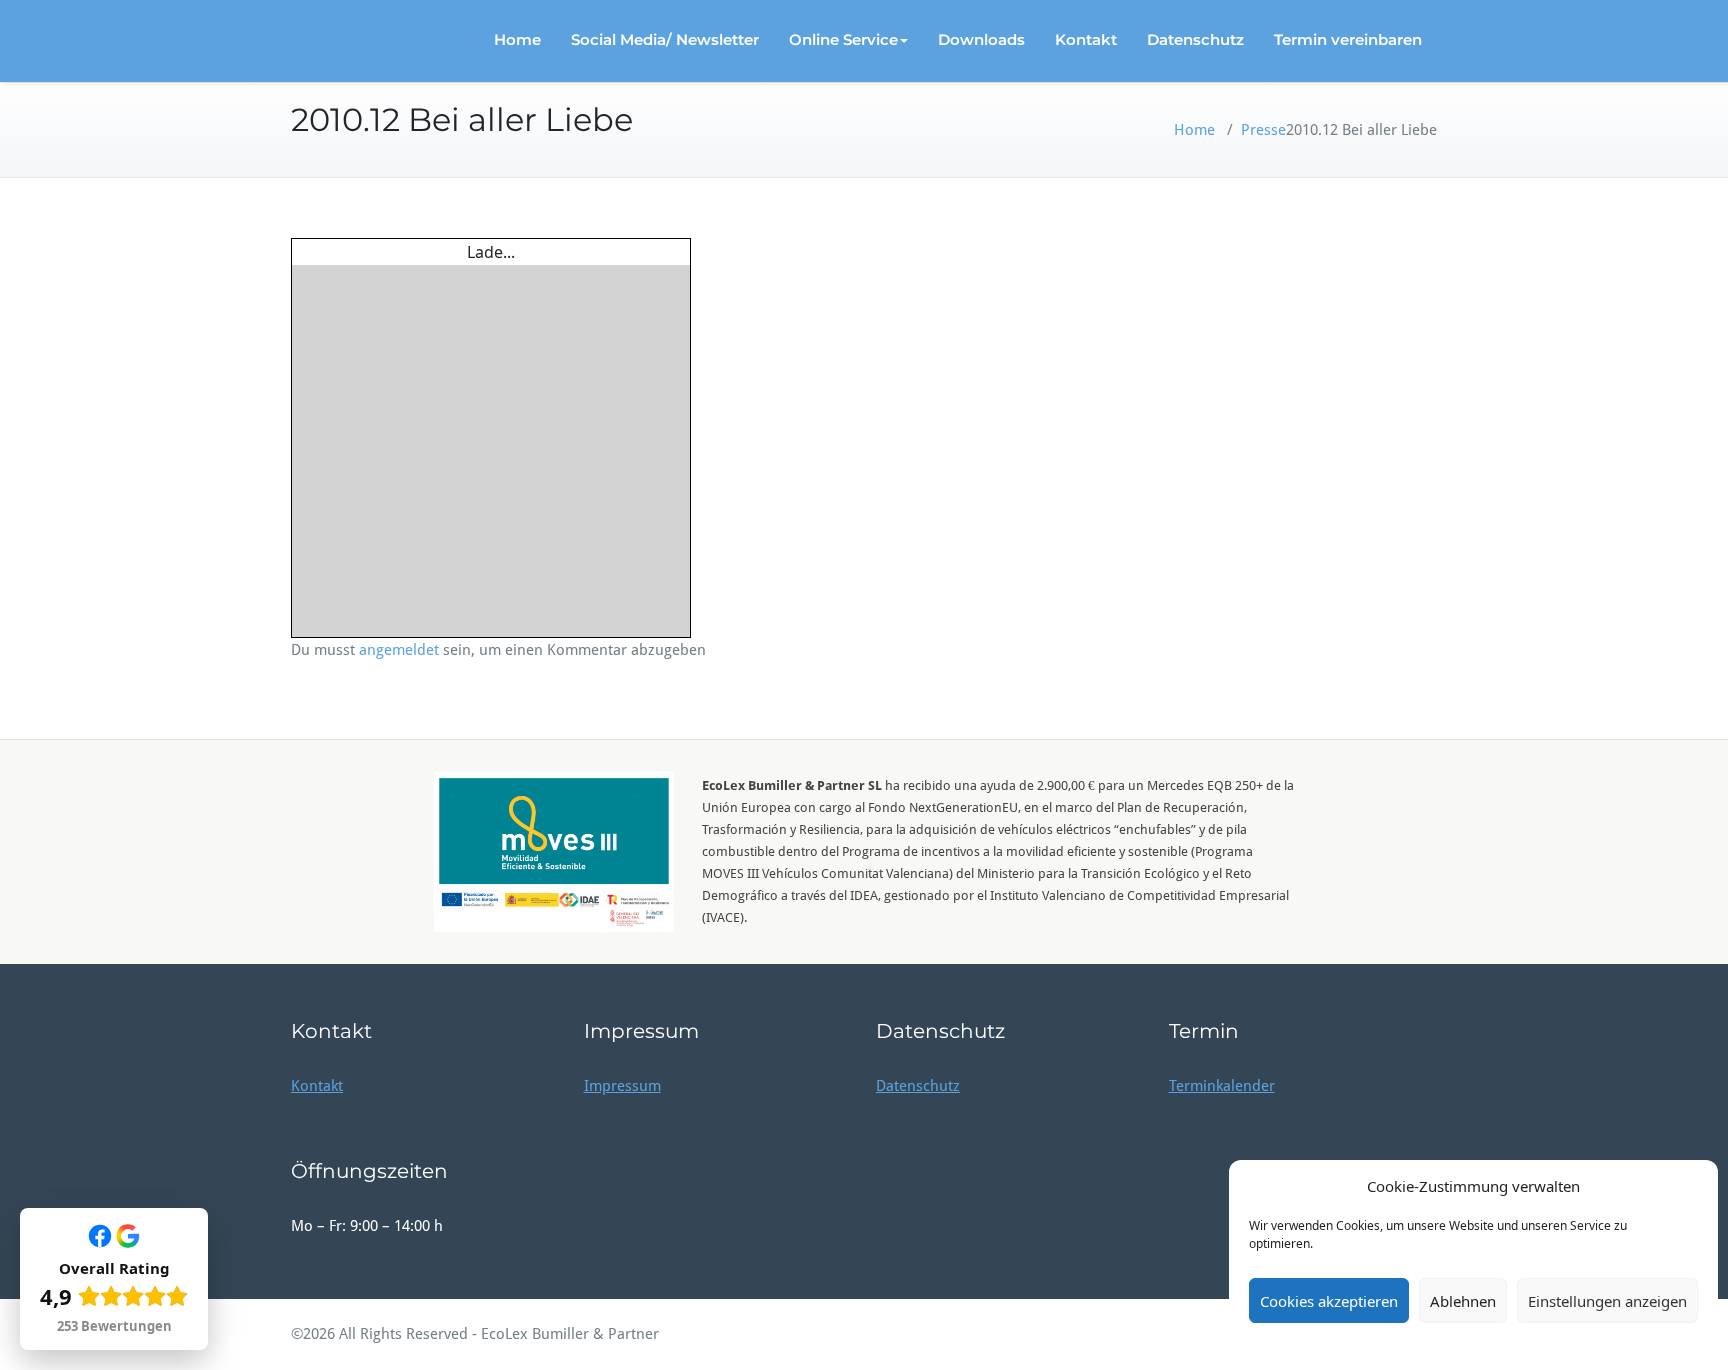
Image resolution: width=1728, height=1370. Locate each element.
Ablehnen (1463, 1301)
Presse (1263, 130)
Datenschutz (1195, 39)
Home (517, 39)
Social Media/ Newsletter (665, 39)
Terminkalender (1222, 1086)
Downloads (981, 39)
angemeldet (399, 650)
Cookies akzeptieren (1329, 1301)
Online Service (843, 39)
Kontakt (1086, 39)
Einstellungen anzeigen (1607, 1301)
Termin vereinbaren (1348, 39)
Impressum (622, 1086)
